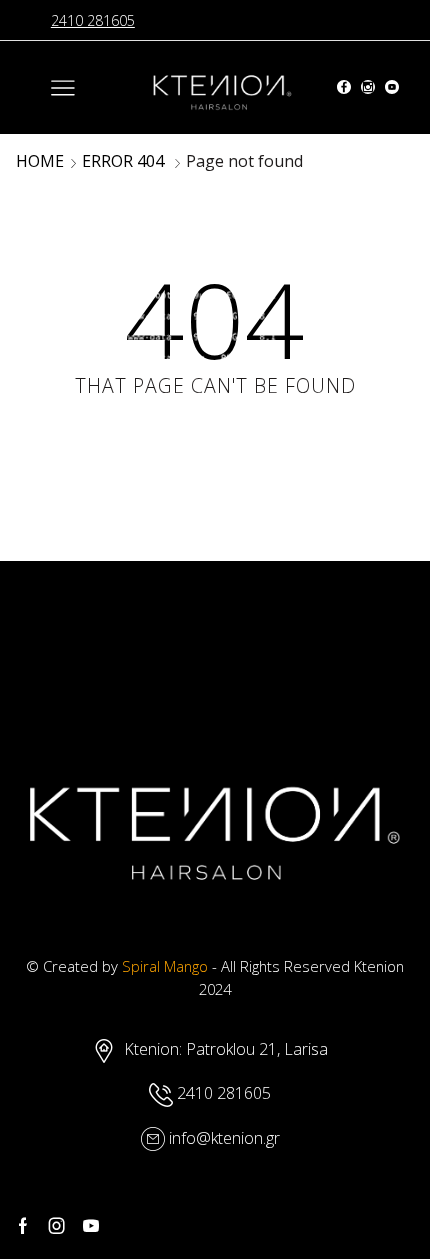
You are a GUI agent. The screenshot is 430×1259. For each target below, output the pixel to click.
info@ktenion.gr (224, 1138)
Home (40, 161)
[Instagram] (368, 88)
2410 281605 (93, 20)
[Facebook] (344, 88)
